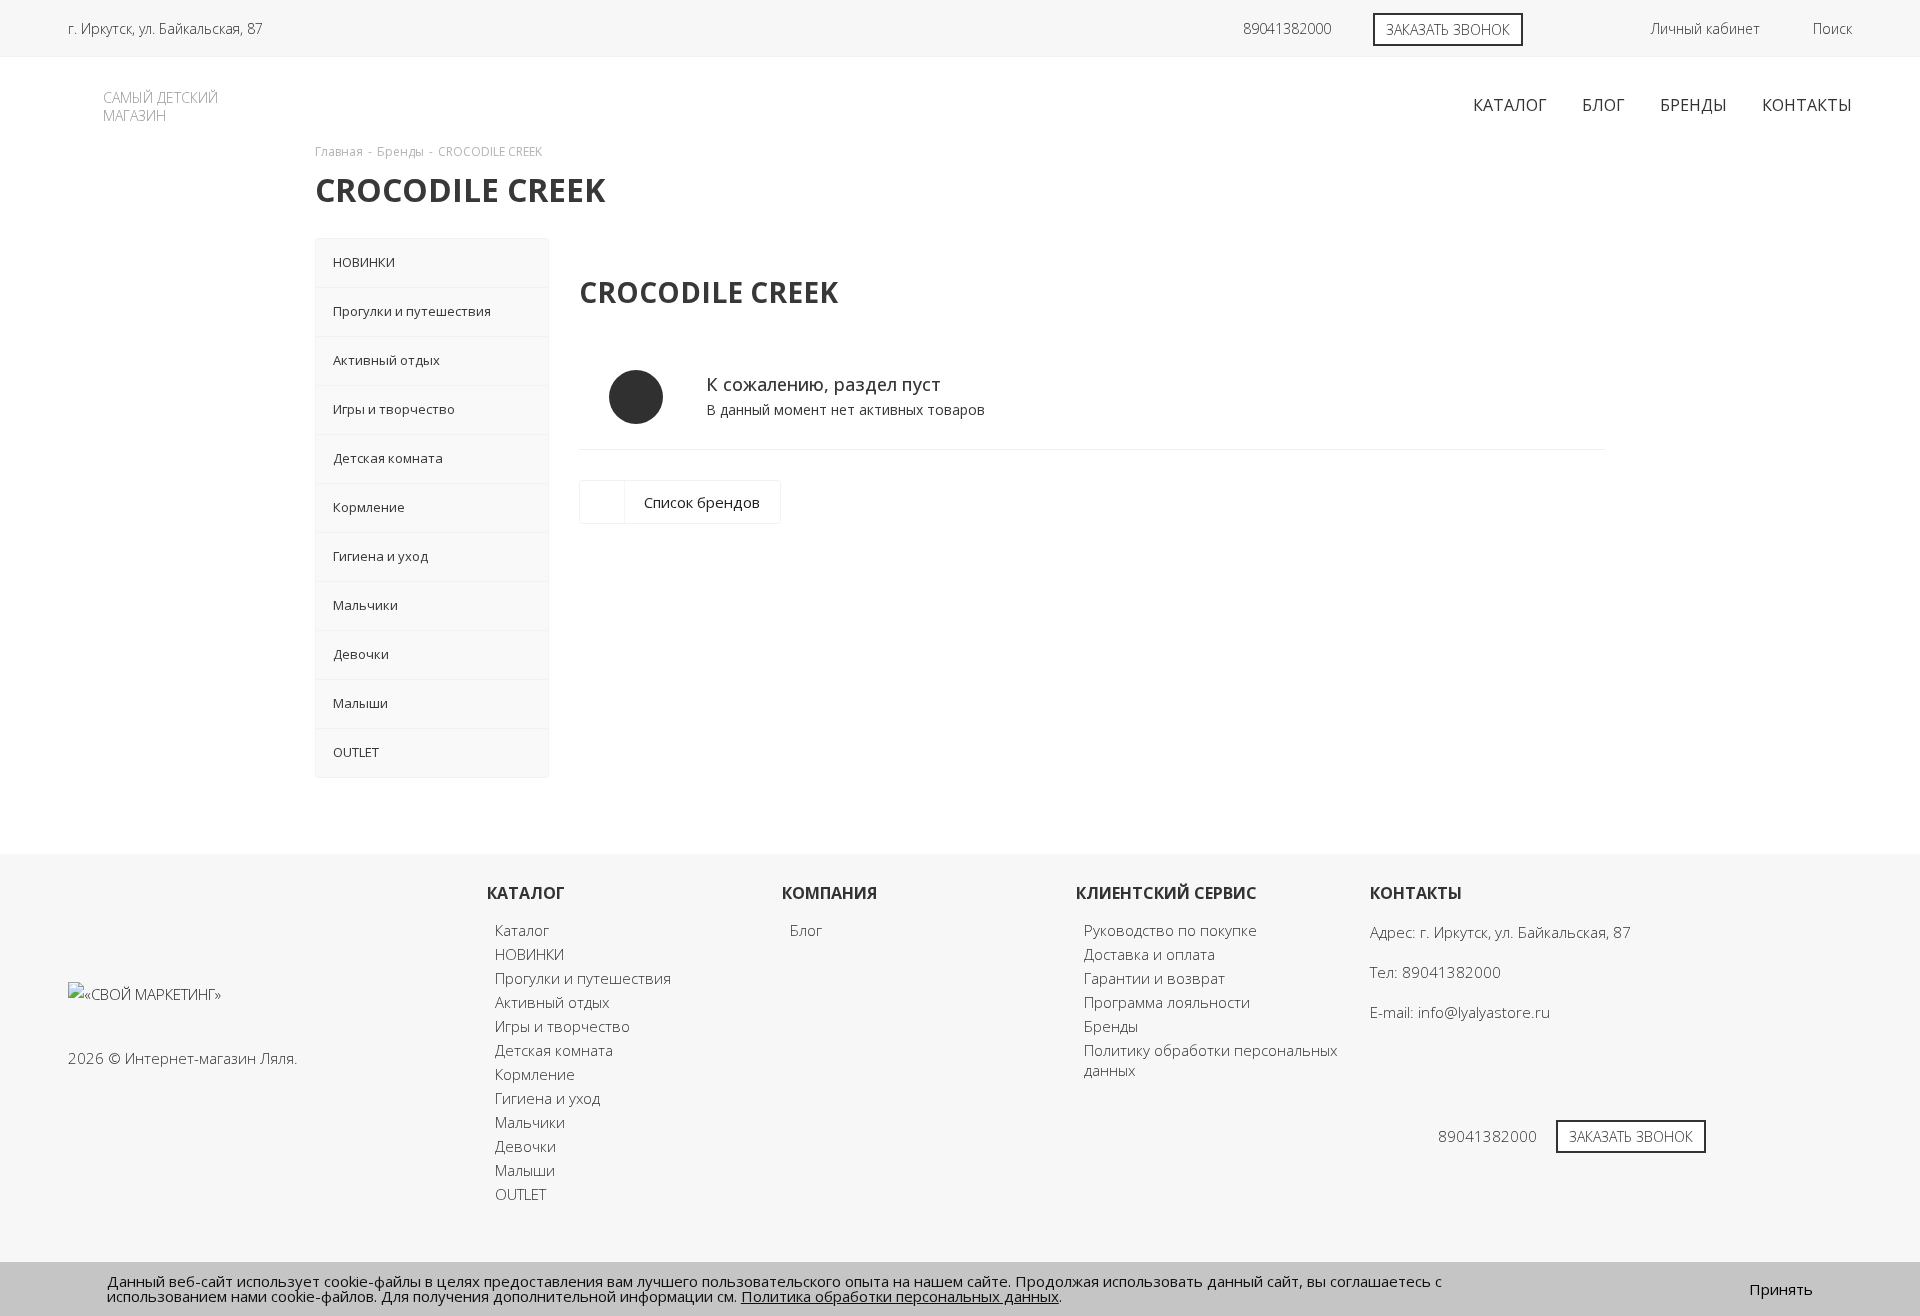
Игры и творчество (562, 1026)
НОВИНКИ (529, 954)
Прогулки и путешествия (583, 978)
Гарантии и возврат (1154, 978)
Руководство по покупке (1170, 930)
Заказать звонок (1448, 29)
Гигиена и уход (547, 1098)
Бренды (1111, 1026)
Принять (1781, 1289)
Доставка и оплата (1149, 954)
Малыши (525, 1170)
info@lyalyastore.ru (1484, 1012)
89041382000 (1287, 28)
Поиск (1832, 28)
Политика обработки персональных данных (900, 1296)
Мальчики (530, 1122)
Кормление (535, 1074)
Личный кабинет (1705, 28)
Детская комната (554, 1050)
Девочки (525, 1146)
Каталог (522, 930)
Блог (806, 930)
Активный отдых (552, 1002)
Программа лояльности (1167, 1002)
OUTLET (520, 1194)
